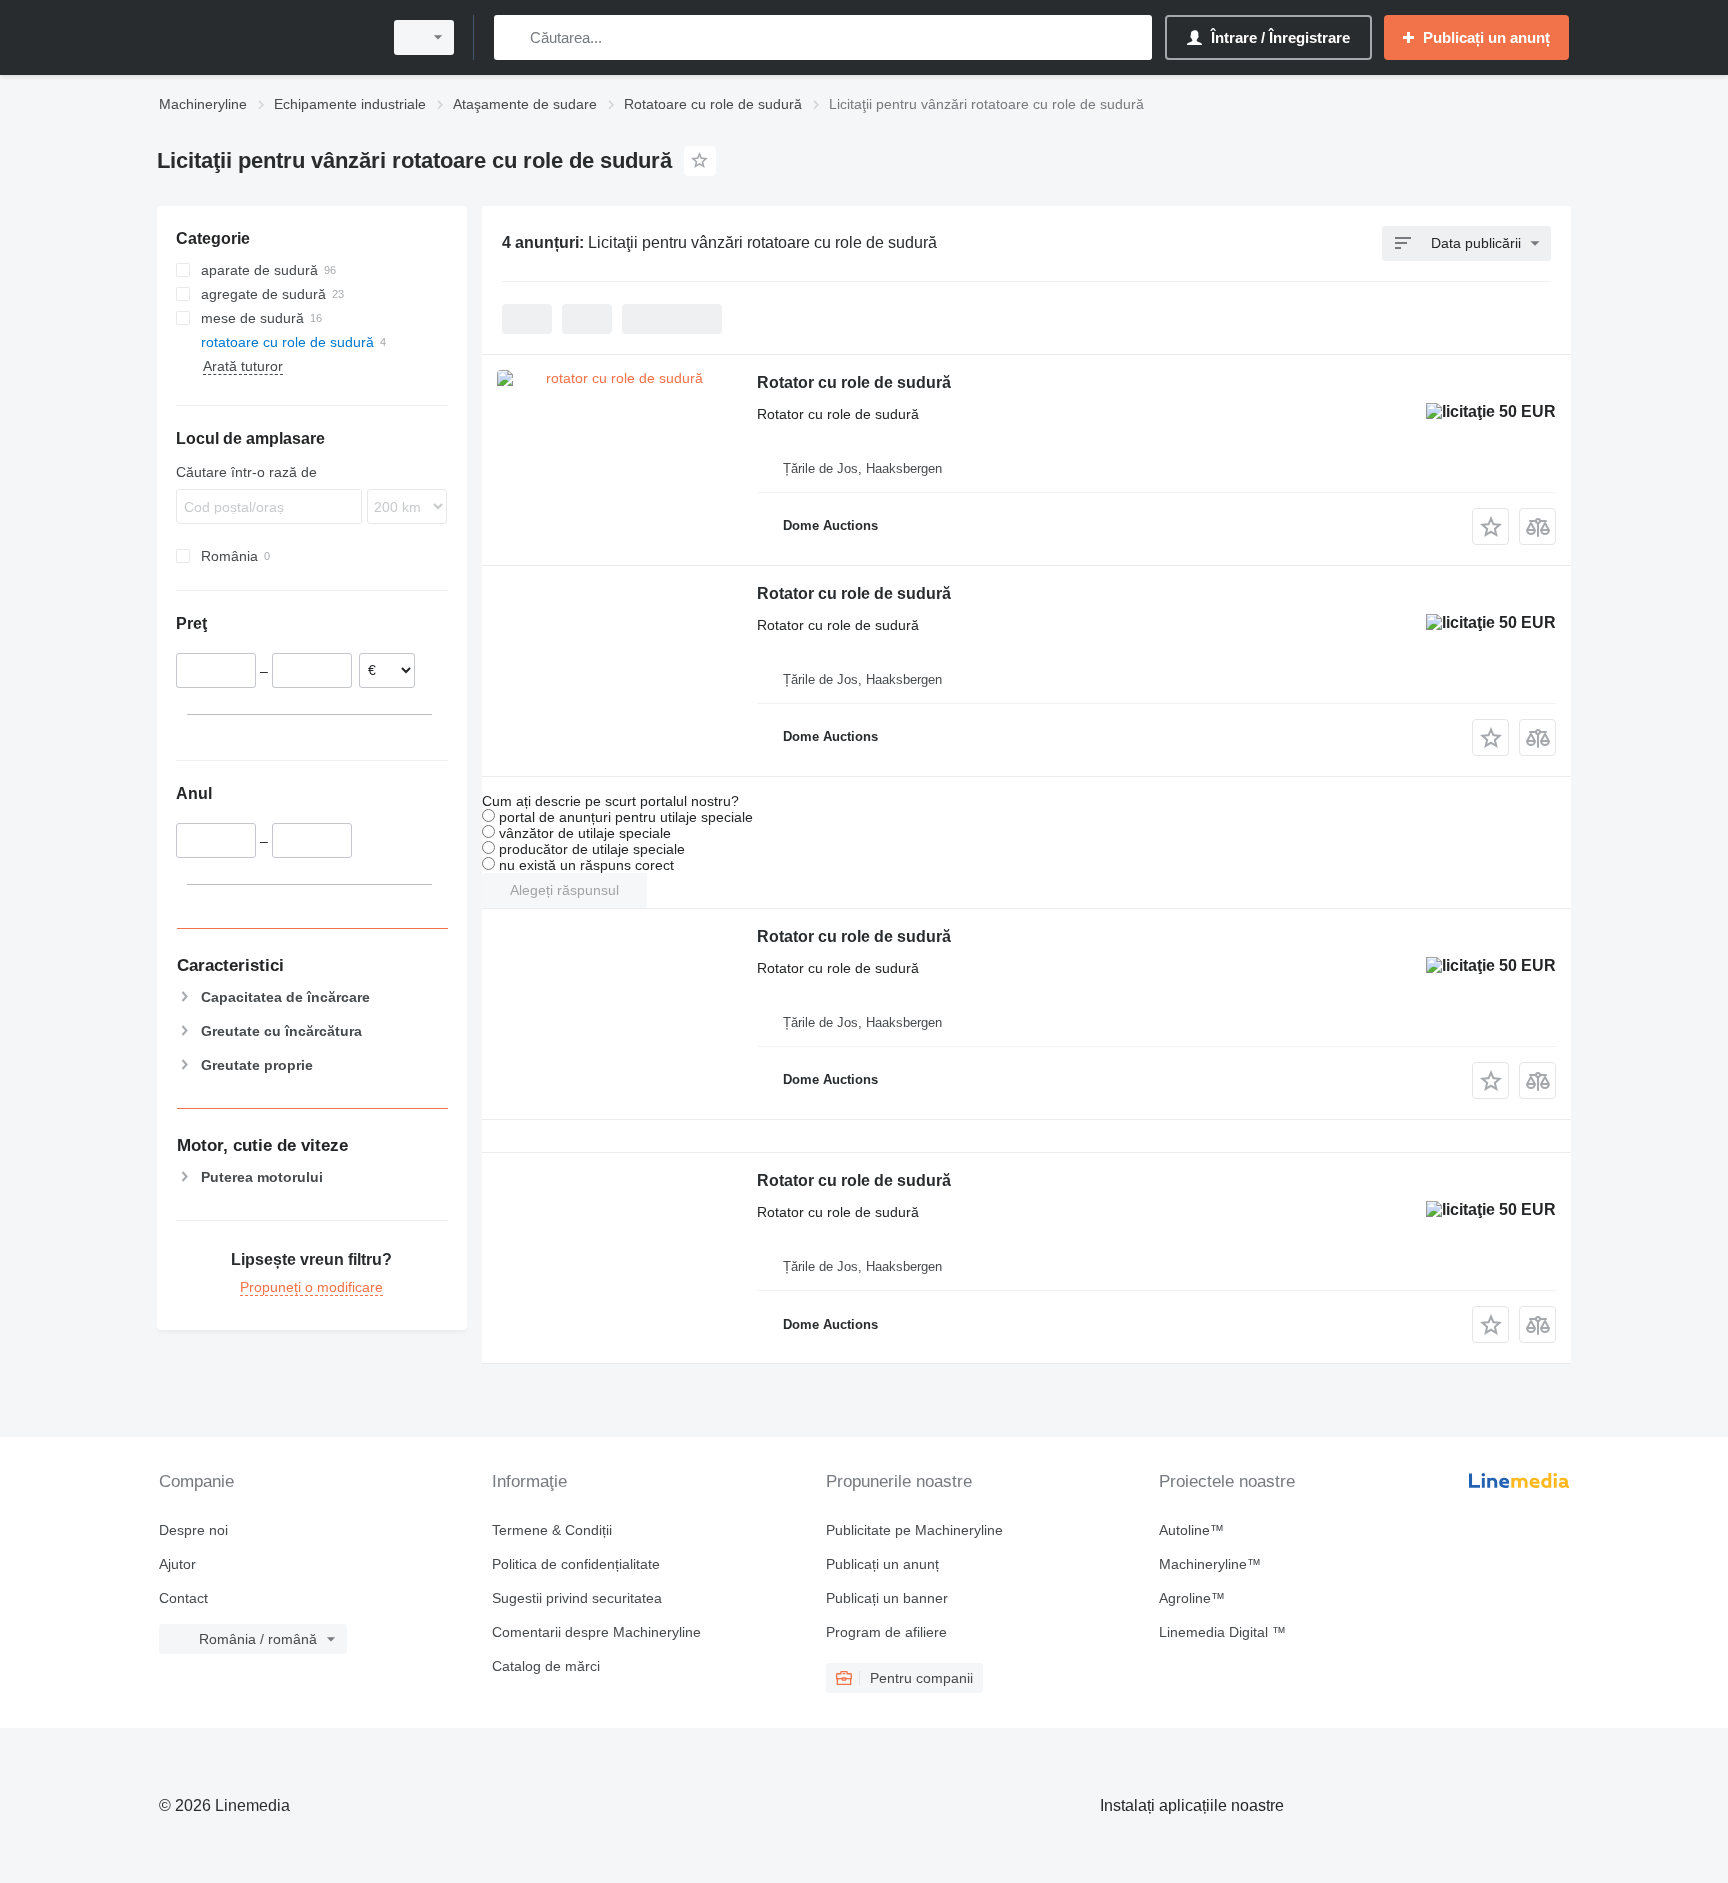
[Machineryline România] (264, 37)
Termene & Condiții (552, 1530)
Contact (183, 1598)
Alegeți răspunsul (564, 890)
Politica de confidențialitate (576, 1564)
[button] (1490, 526)
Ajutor (177, 1564)
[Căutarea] (513, 37)
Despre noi (193, 1530)
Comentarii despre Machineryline (596, 1632)
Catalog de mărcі (546, 1666)
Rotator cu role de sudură (854, 382)
